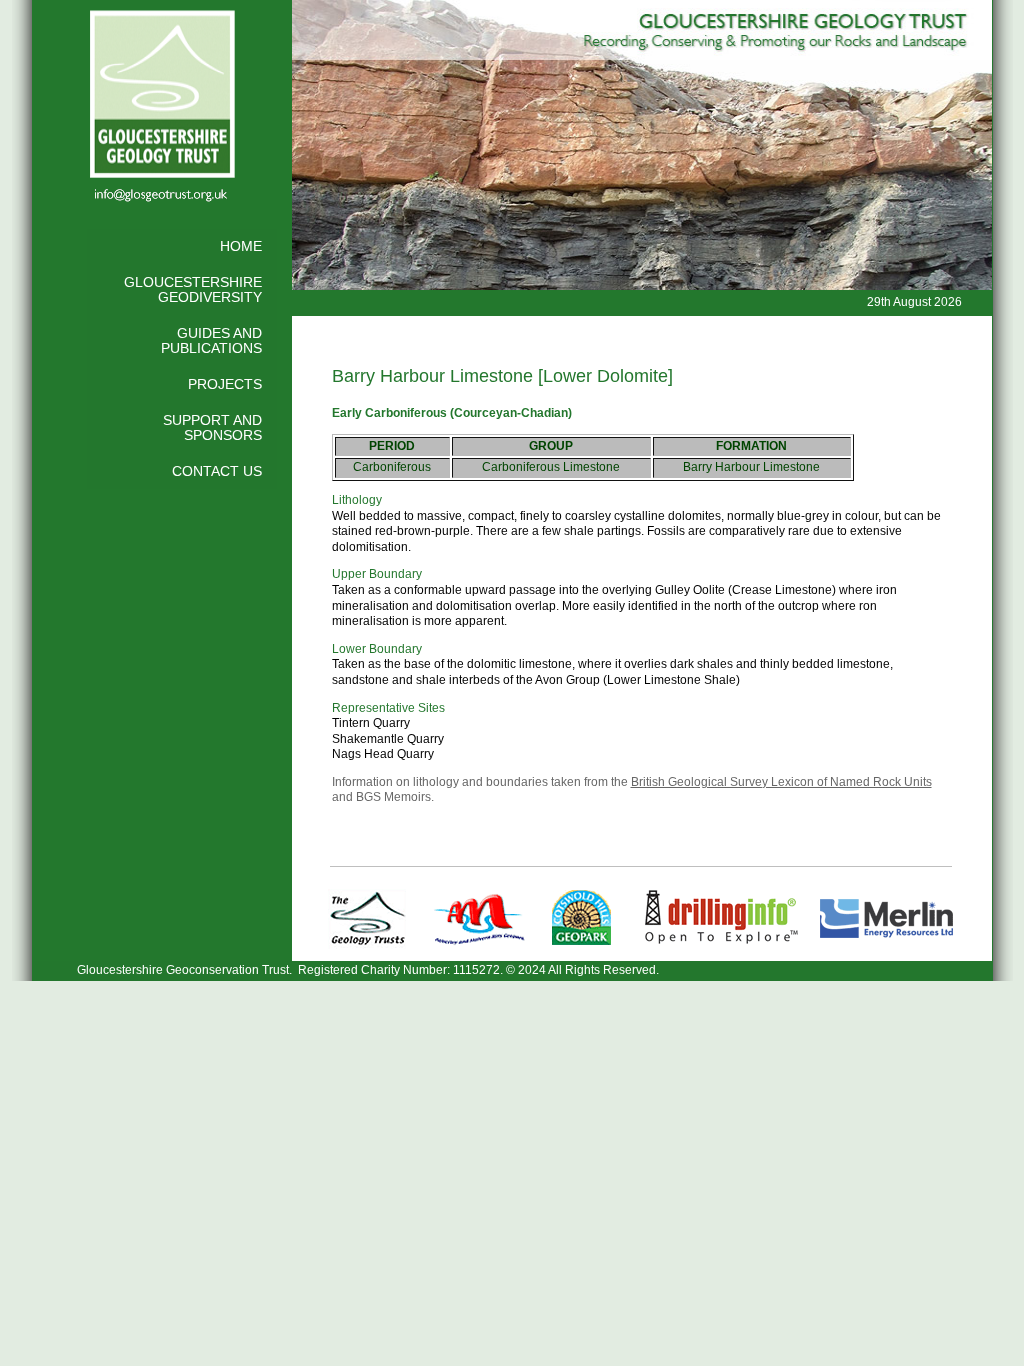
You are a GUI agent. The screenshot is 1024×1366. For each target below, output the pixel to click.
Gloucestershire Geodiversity (193, 290)
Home (241, 246)
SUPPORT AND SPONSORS (212, 428)
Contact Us (217, 471)
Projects (225, 384)
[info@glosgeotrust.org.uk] (162, 198)
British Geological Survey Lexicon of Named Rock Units (781, 782)
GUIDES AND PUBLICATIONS (211, 341)
